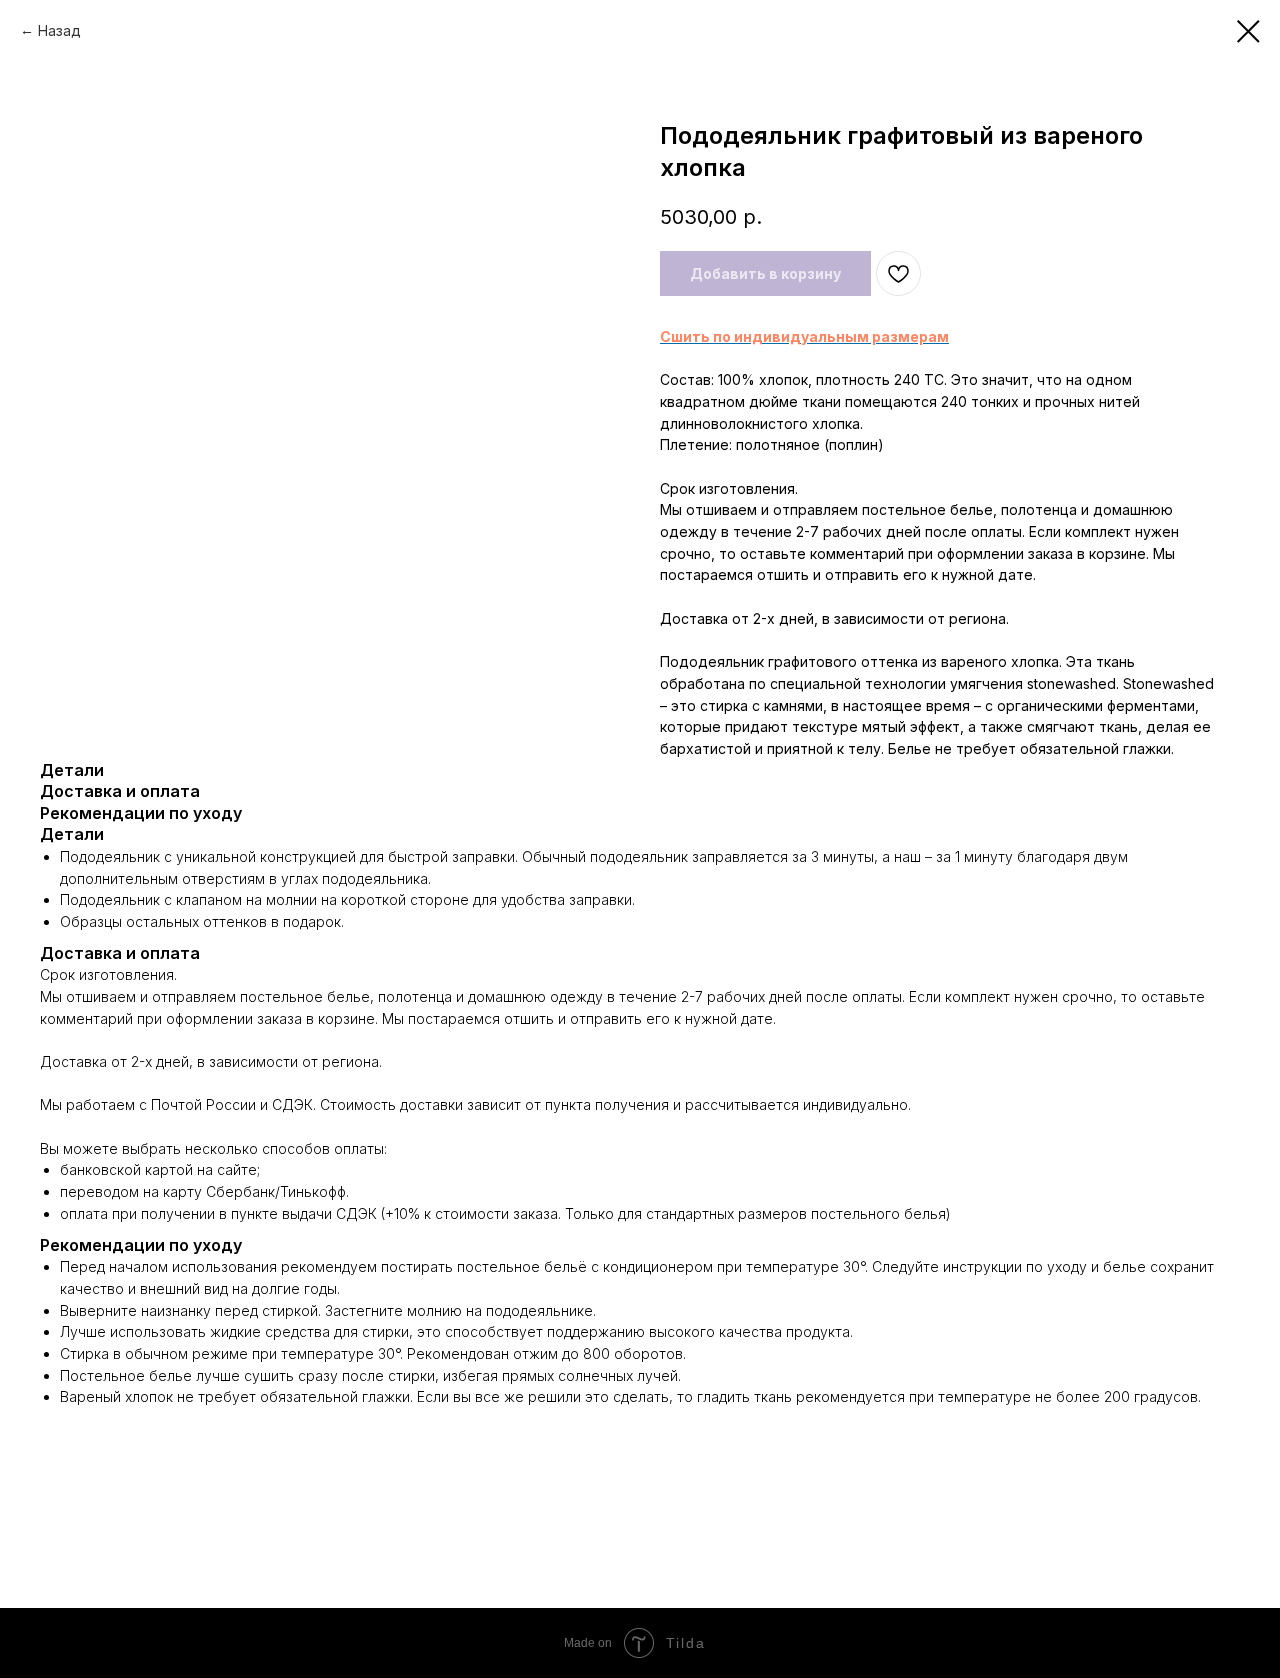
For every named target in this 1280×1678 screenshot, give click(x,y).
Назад (59, 30)
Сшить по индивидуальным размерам (804, 336)
